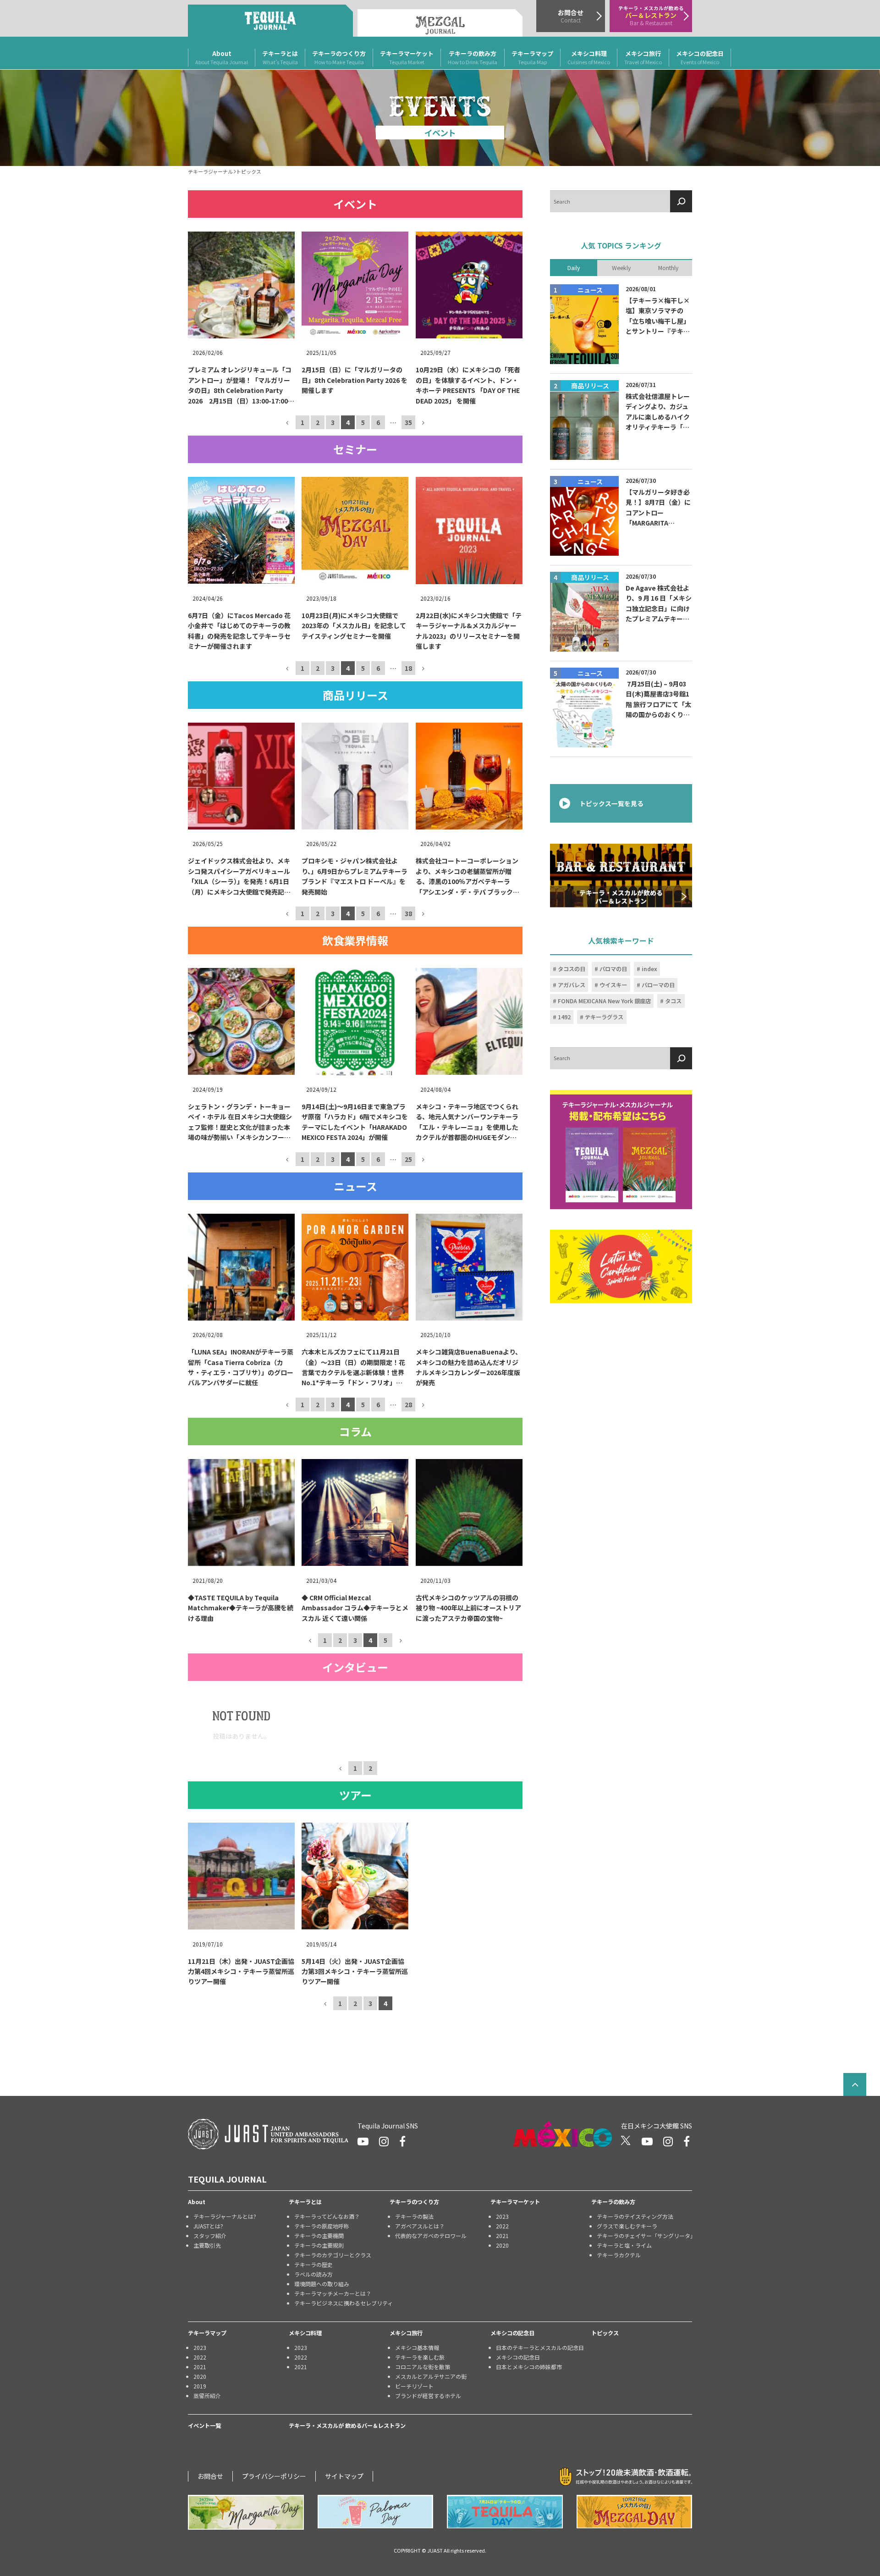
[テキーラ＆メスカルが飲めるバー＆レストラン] (621, 875)
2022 (502, 2226)
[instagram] (384, 2141)
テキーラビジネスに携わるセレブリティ (342, 2303)
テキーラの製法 (414, 2216)
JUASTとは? (208, 2226)
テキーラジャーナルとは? (225, 2216)
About (222, 57)
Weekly (621, 267)
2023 (502, 2216)
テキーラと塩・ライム (624, 2245)
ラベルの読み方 (313, 2274)
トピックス (605, 2333)
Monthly (668, 267)
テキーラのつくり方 (339, 57)
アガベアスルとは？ (420, 2226)
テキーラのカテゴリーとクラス (333, 2255)
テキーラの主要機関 (319, 2236)
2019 (200, 2386)
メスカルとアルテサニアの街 (431, 2376)
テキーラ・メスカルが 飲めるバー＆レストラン (347, 2426)
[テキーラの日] (505, 2512)
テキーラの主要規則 (319, 2245)
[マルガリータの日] (246, 2512)
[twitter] (626, 2141)
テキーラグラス (604, 1017)
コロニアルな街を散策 (423, 2367)
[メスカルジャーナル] (440, 23)
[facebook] (402, 2141)
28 (408, 1404)
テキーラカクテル (619, 2255)
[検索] (681, 201)
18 (408, 668)
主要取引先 (207, 2245)
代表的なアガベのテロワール (431, 2236)
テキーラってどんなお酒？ (327, 2216)
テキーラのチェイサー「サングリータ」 (644, 2236)
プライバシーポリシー (274, 2476)
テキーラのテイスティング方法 (635, 2216)
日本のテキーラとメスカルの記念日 (540, 2347)
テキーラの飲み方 (473, 57)
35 (408, 422)
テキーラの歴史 (313, 2264)
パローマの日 (658, 985)
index (649, 969)
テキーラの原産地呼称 (322, 2226)
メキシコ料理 (589, 57)
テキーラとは (280, 57)
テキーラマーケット (407, 57)
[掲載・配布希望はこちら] (621, 1150)
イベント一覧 (204, 2426)
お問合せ (210, 2476)
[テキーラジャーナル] (270, 21)
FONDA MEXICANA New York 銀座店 (604, 1001)
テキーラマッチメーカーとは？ (333, 2293)
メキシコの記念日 (700, 57)
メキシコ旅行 (643, 57)
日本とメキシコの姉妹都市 (529, 2367)
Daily (574, 267)
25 (408, 1159)
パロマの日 (613, 969)
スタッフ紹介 (210, 2236)
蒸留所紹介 (207, 2396)
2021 (502, 2236)
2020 (502, 2245)
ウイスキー (613, 985)
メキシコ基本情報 (417, 2347)
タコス (673, 1001)
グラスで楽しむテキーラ (627, 2226)
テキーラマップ (532, 57)
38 (408, 913)
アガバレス (572, 985)
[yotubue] (363, 2141)
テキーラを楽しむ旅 (420, 2357)
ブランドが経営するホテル (428, 2396)
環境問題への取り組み (322, 2284)
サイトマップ (344, 2476)
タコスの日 (572, 969)
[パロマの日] (376, 2512)
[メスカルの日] (635, 2512)
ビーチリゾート (414, 2386)
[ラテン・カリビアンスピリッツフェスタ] (621, 1267)
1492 (564, 1017)
